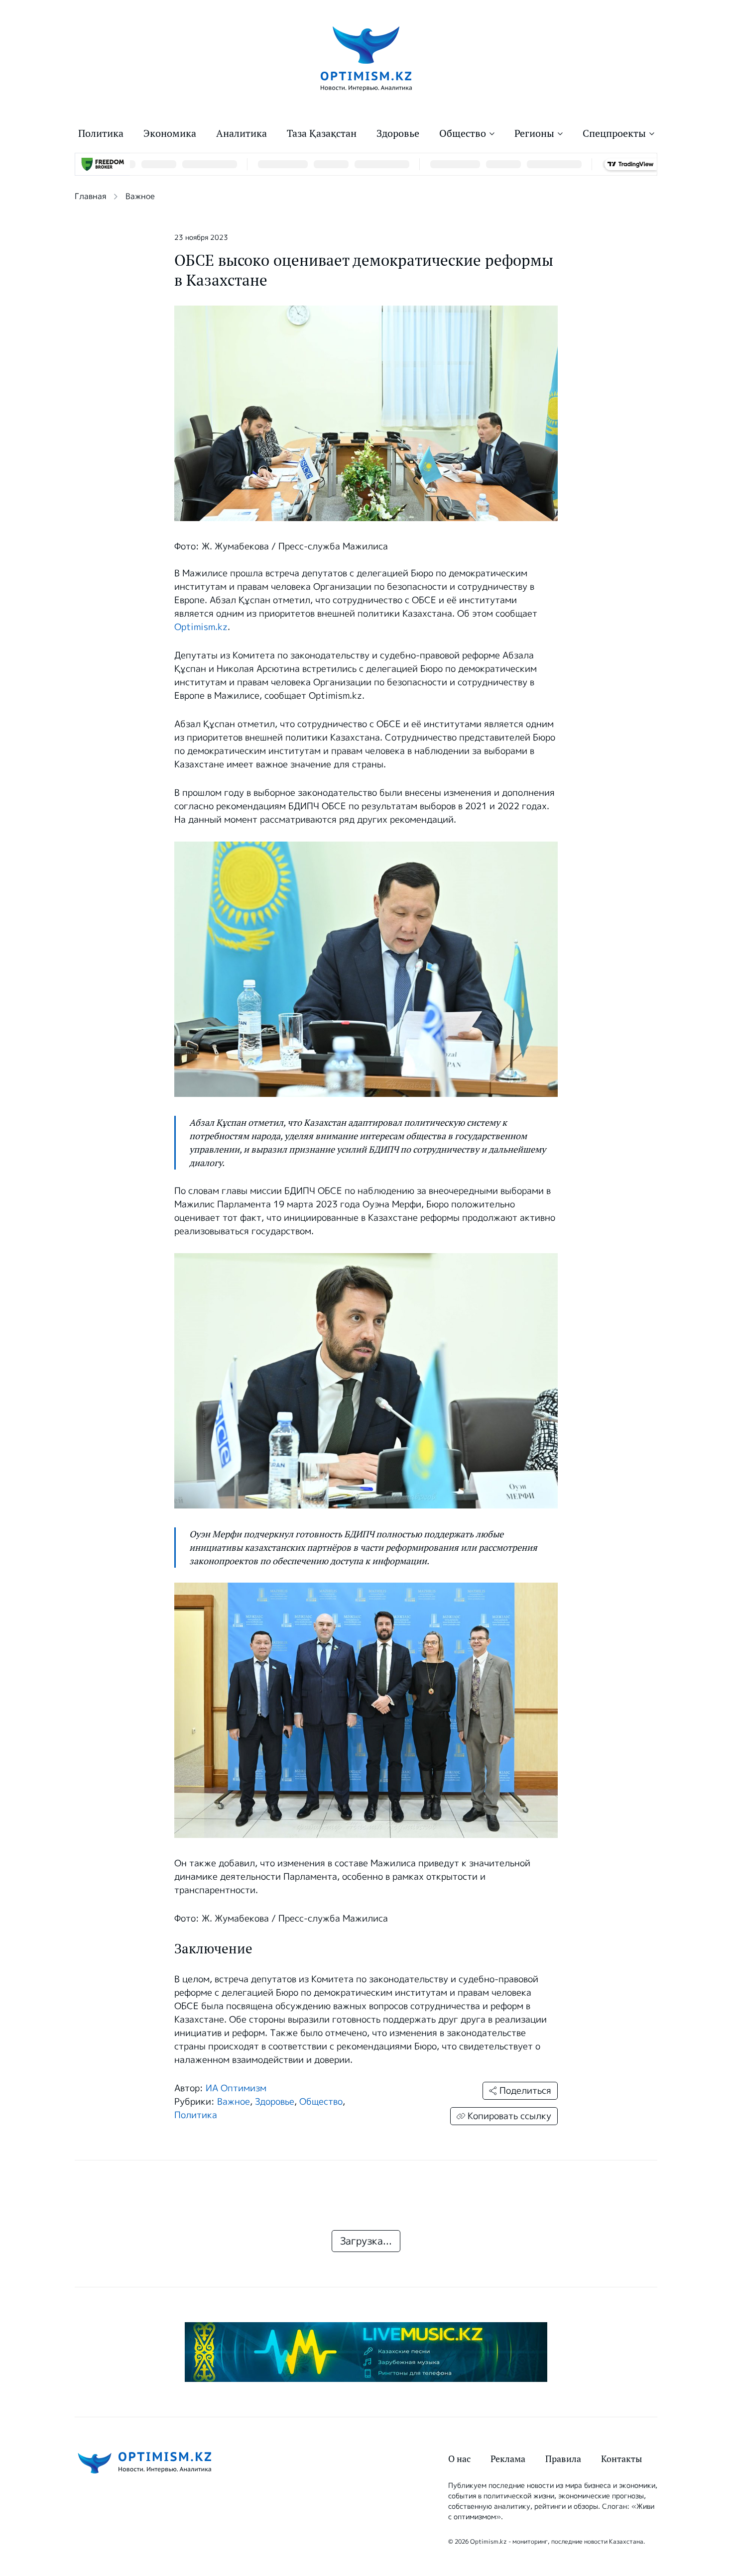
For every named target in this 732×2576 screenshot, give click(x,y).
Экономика (170, 133)
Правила (563, 2459)
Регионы (534, 133)
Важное (140, 196)
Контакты (621, 2459)
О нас (459, 2459)
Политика (101, 133)
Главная (90, 196)
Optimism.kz (201, 627)
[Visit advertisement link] (366, 2352)
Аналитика (242, 133)
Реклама (508, 2459)
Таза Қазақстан (322, 133)
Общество (463, 133)
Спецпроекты (614, 133)
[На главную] (366, 58)
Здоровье (398, 133)
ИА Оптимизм (236, 2088)
